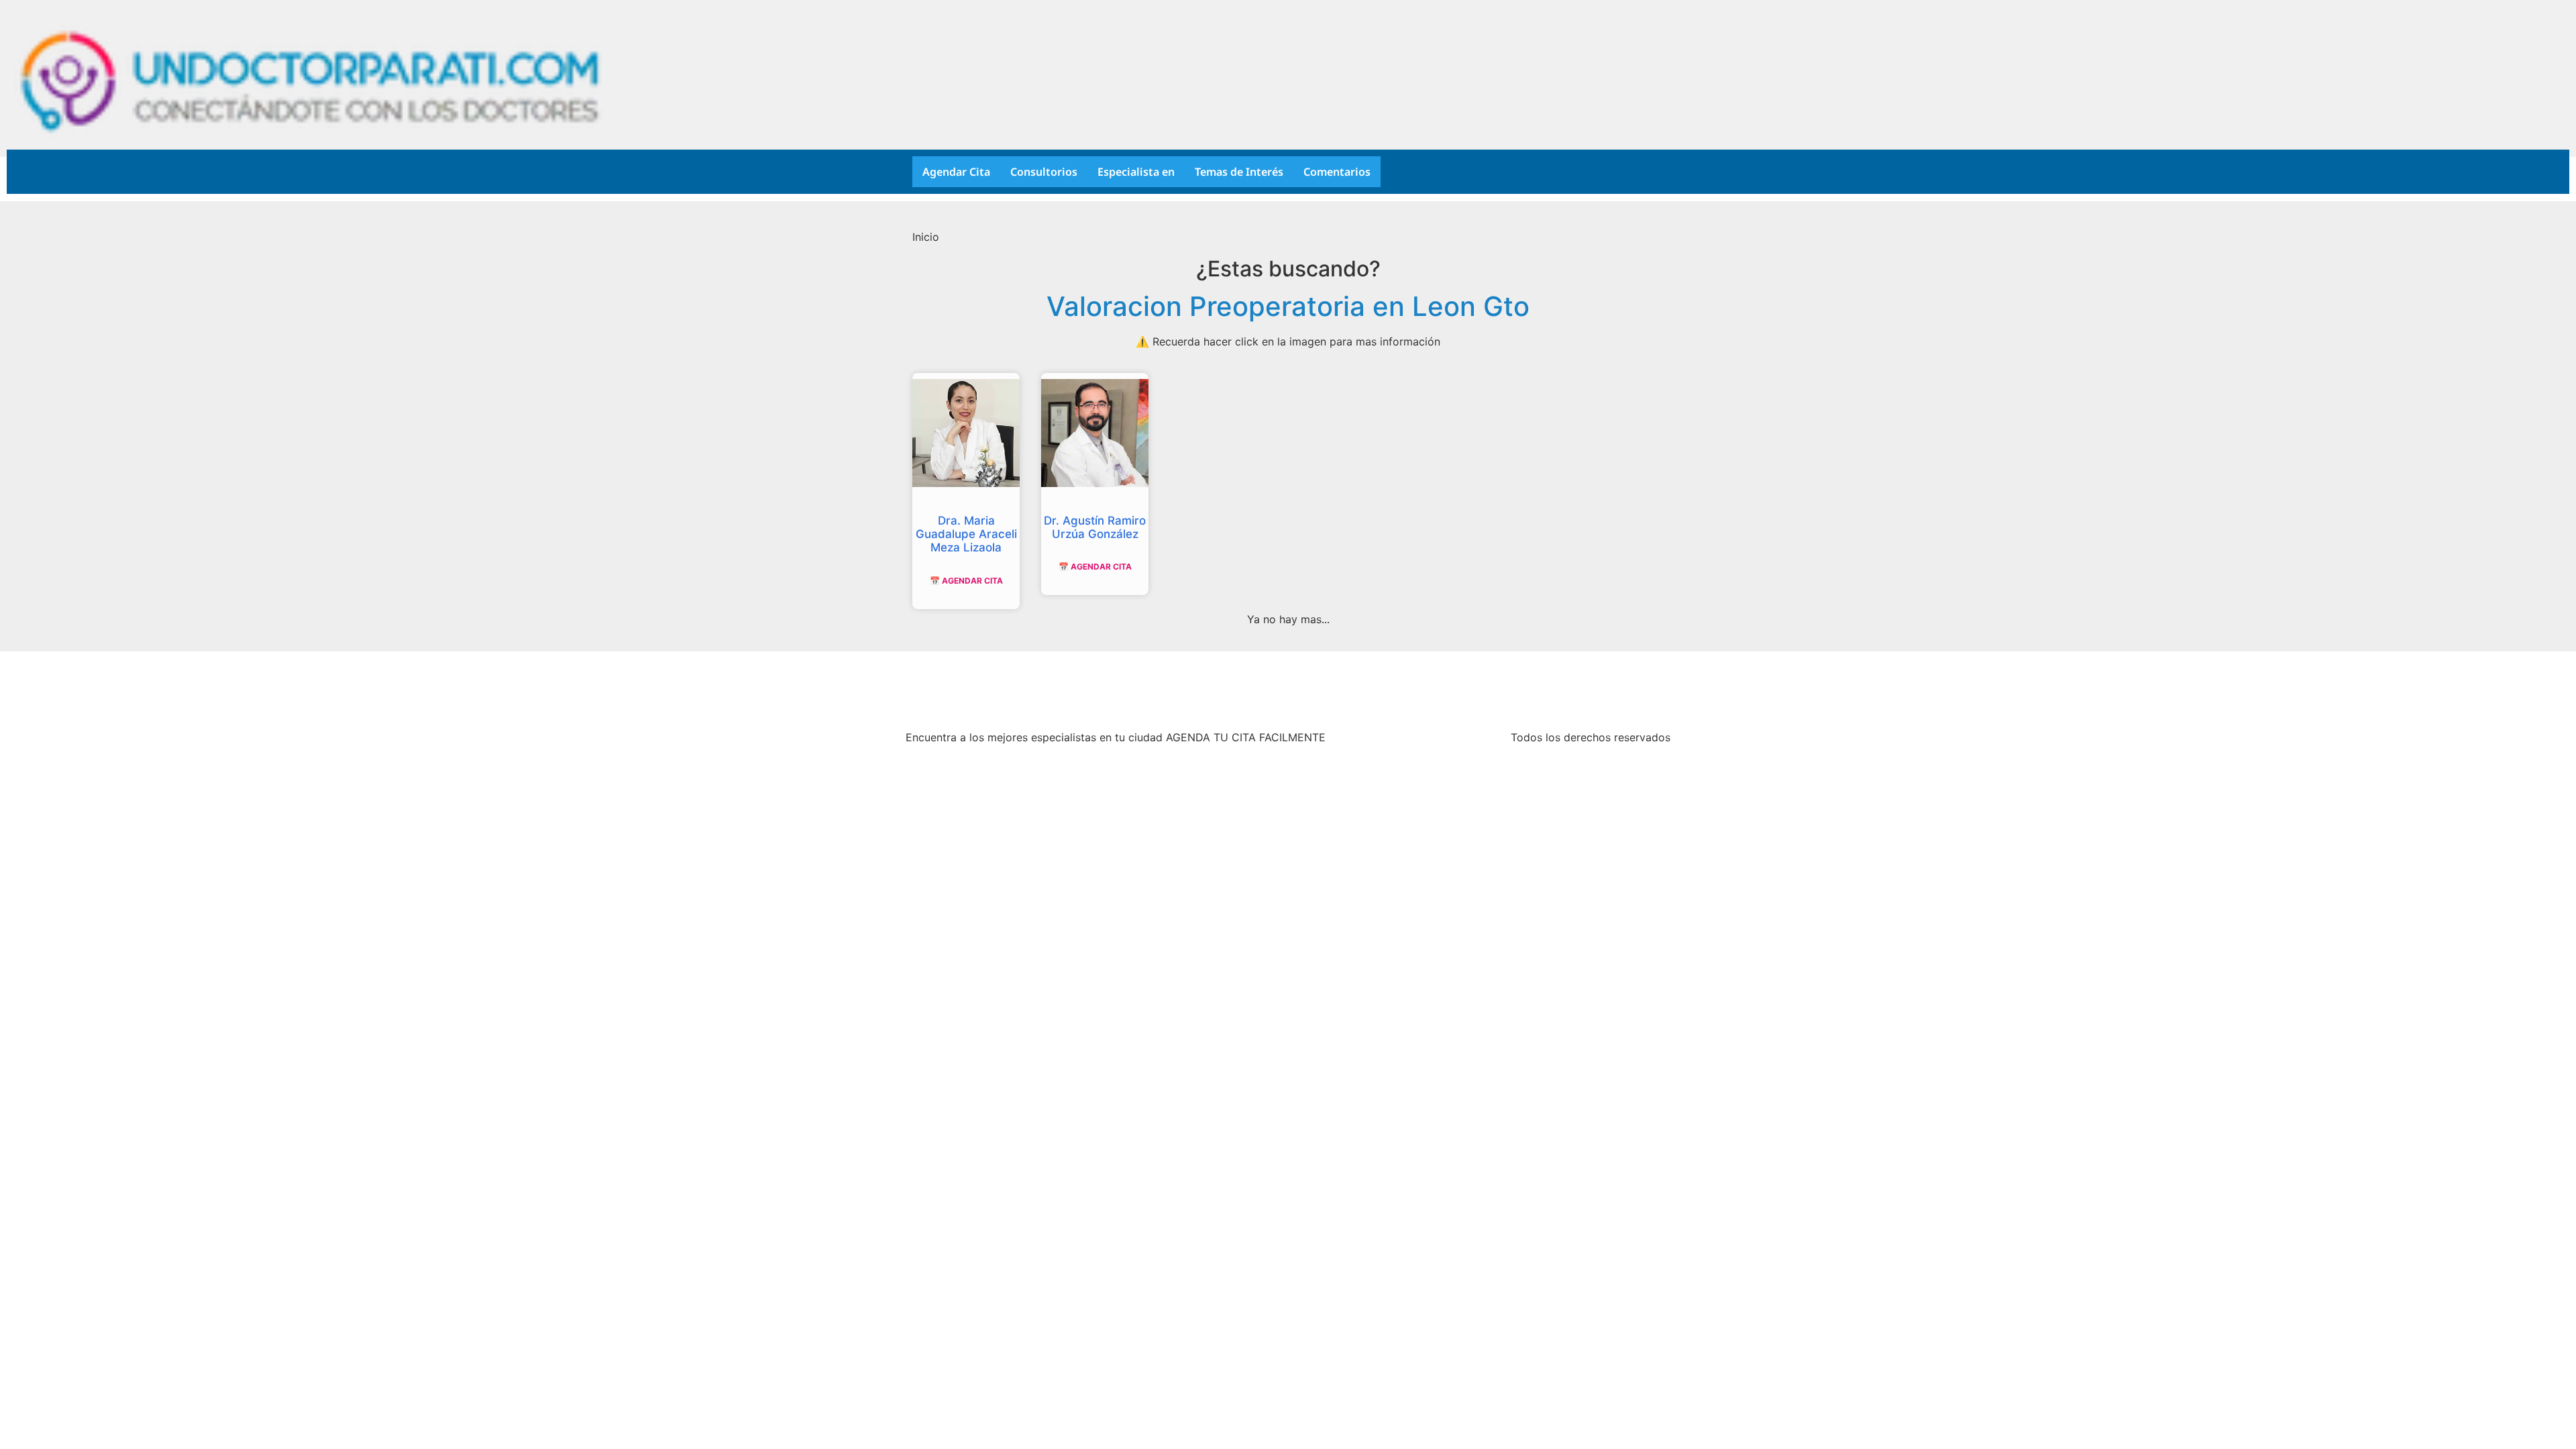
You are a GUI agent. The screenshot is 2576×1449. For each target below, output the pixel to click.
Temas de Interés (1239, 172)
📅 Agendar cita (966, 581)
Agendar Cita (956, 172)
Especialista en (1136, 172)
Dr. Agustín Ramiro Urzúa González (1095, 527)
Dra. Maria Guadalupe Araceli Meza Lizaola (966, 534)
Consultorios (1044, 172)
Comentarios (1337, 172)
